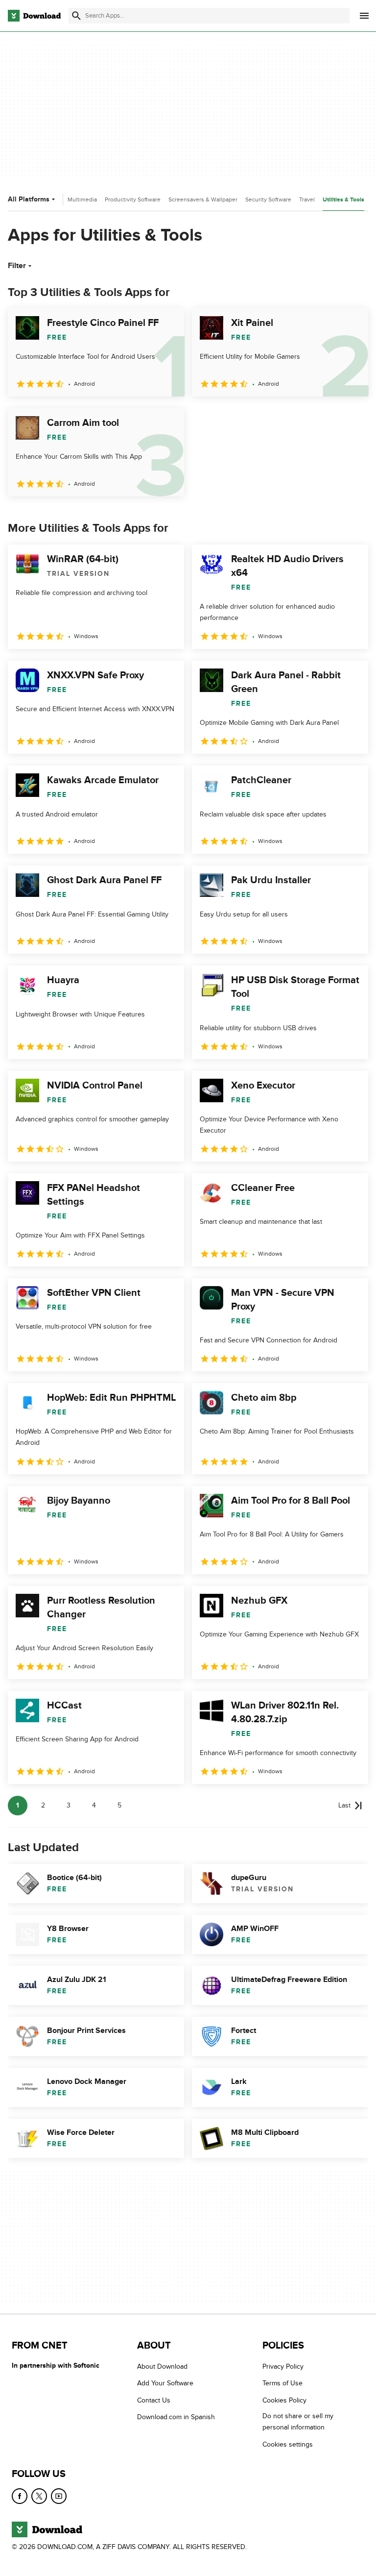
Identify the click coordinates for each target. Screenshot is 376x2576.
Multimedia (82, 199)
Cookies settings (288, 2444)
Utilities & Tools (343, 200)
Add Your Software (165, 2383)
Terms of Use (282, 2383)
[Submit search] (76, 16)
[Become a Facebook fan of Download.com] (20, 2496)
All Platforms (29, 199)
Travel (307, 199)
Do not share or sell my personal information (298, 2422)
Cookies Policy (284, 2400)
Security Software (268, 199)
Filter (17, 266)
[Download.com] (34, 16)
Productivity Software (133, 199)
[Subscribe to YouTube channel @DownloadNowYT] (59, 2496)
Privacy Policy (283, 2366)
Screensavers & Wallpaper (203, 199)
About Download (162, 2366)
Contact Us (154, 2400)
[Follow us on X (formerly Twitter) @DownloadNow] (39, 2496)
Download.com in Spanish (176, 2417)
